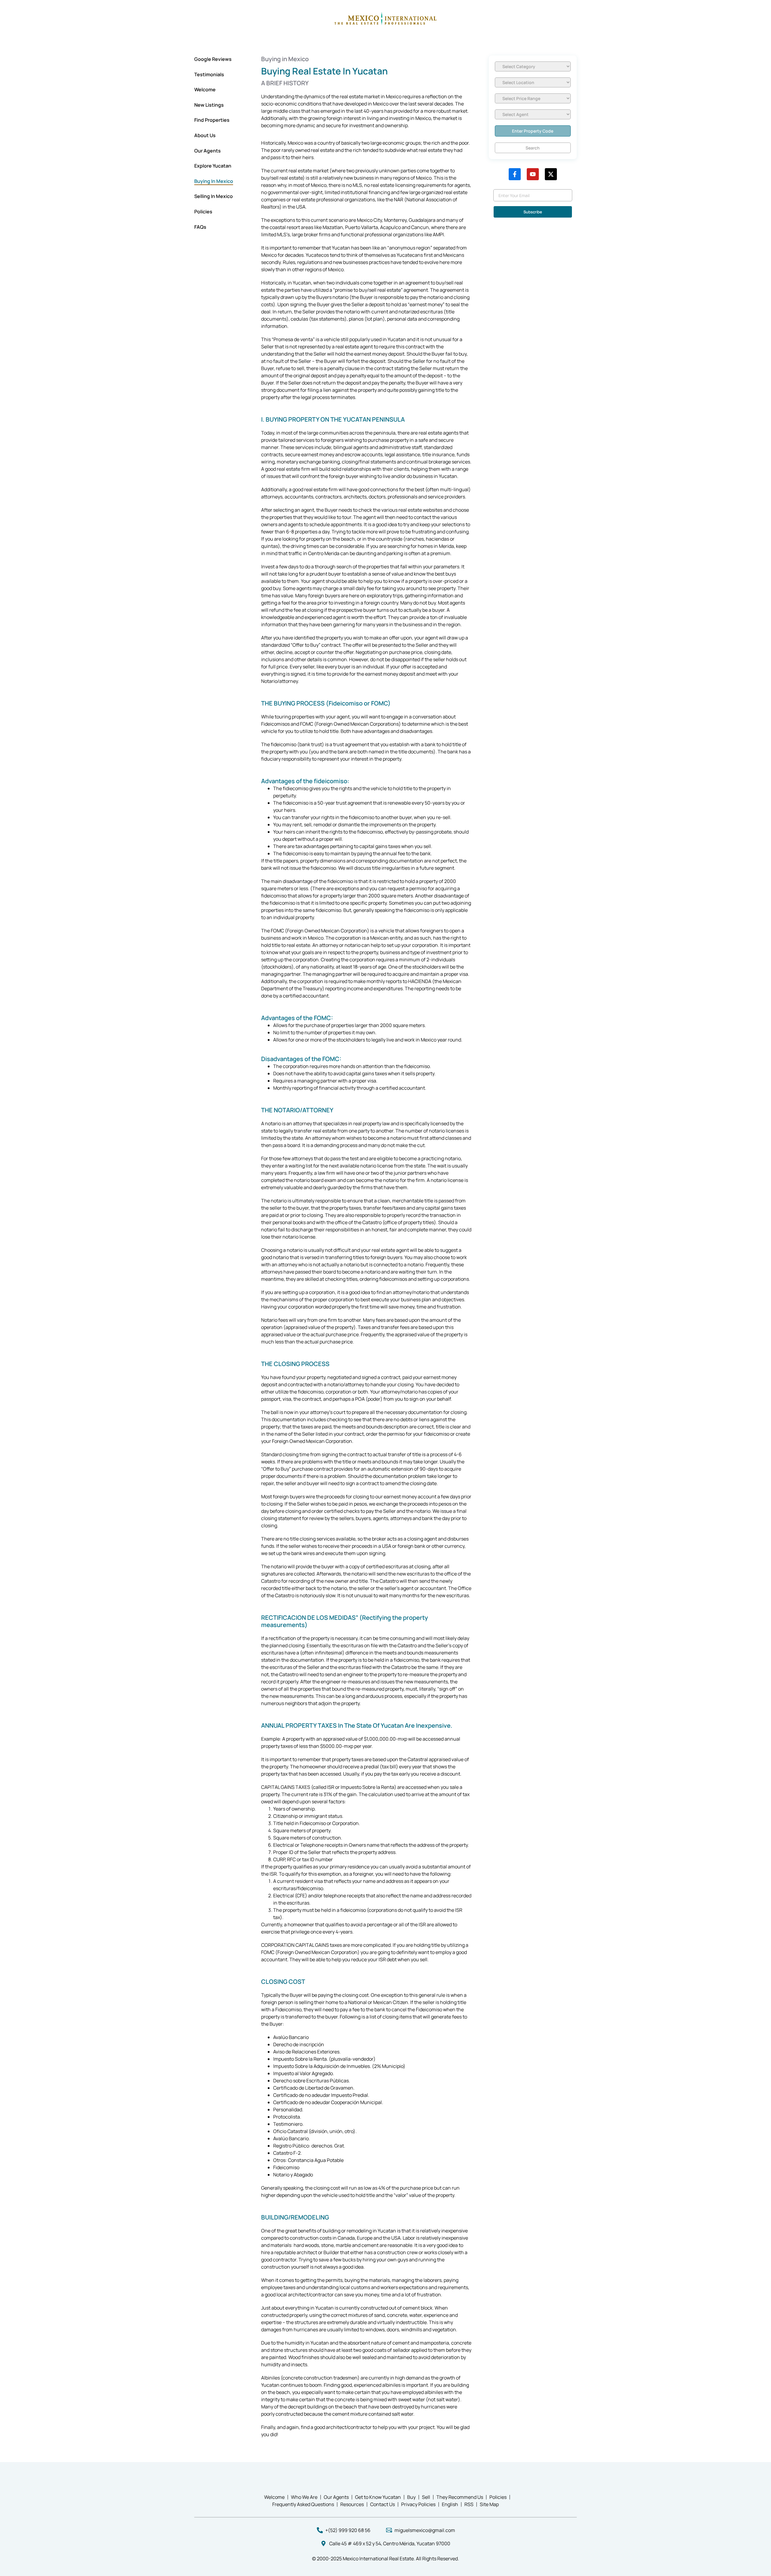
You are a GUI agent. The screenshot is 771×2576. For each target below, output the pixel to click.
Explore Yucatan (213, 166)
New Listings (209, 105)
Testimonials (209, 74)
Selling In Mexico (214, 196)
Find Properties (212, 120)
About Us (205, 135)
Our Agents (208, 151)
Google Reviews (213, 59)
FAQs (200, 227)
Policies (203, 212)
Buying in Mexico (214, 181)
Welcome (205, 90)
